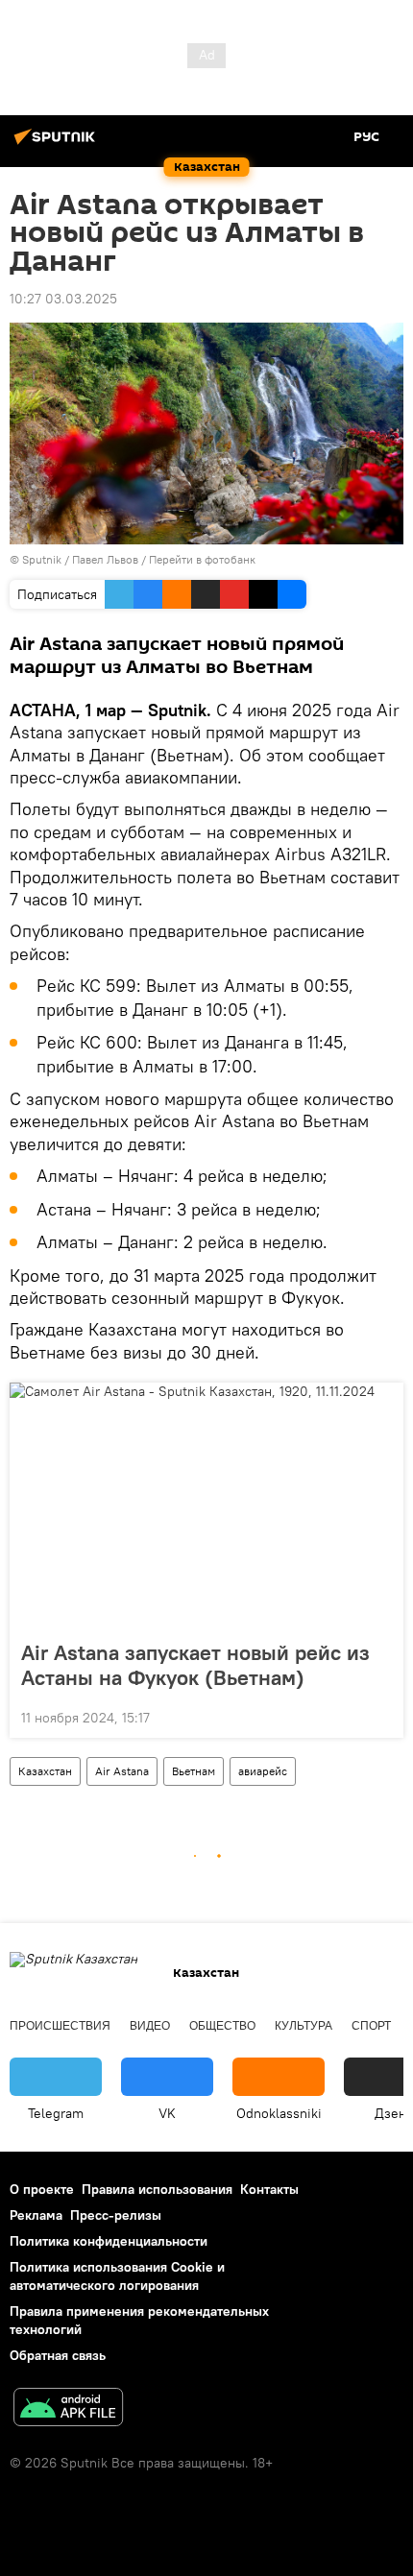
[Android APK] (68, 2409)
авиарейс (263, 1771)
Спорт (371, 2026)
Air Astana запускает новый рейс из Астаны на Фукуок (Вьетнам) (195, 1665)
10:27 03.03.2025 (63, 299)
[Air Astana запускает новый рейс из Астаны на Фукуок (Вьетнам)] (206, 1505)
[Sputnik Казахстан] (58, 144)
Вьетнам (194, 1771)
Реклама (36, 2215)
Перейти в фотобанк (202, 559)
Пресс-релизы (116, 2215)
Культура (304, 2026)
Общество (222, 2026)
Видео (150, 2026)
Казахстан (45, 1771)
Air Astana (122, 1771)
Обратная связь (58, 2355)
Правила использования (157, 2189)
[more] (381, 1716)
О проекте (42, 2189)
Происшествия (60, 2026)
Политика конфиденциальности (109, 2241)
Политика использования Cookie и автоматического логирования (117, 2276)
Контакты (269, 2189)
